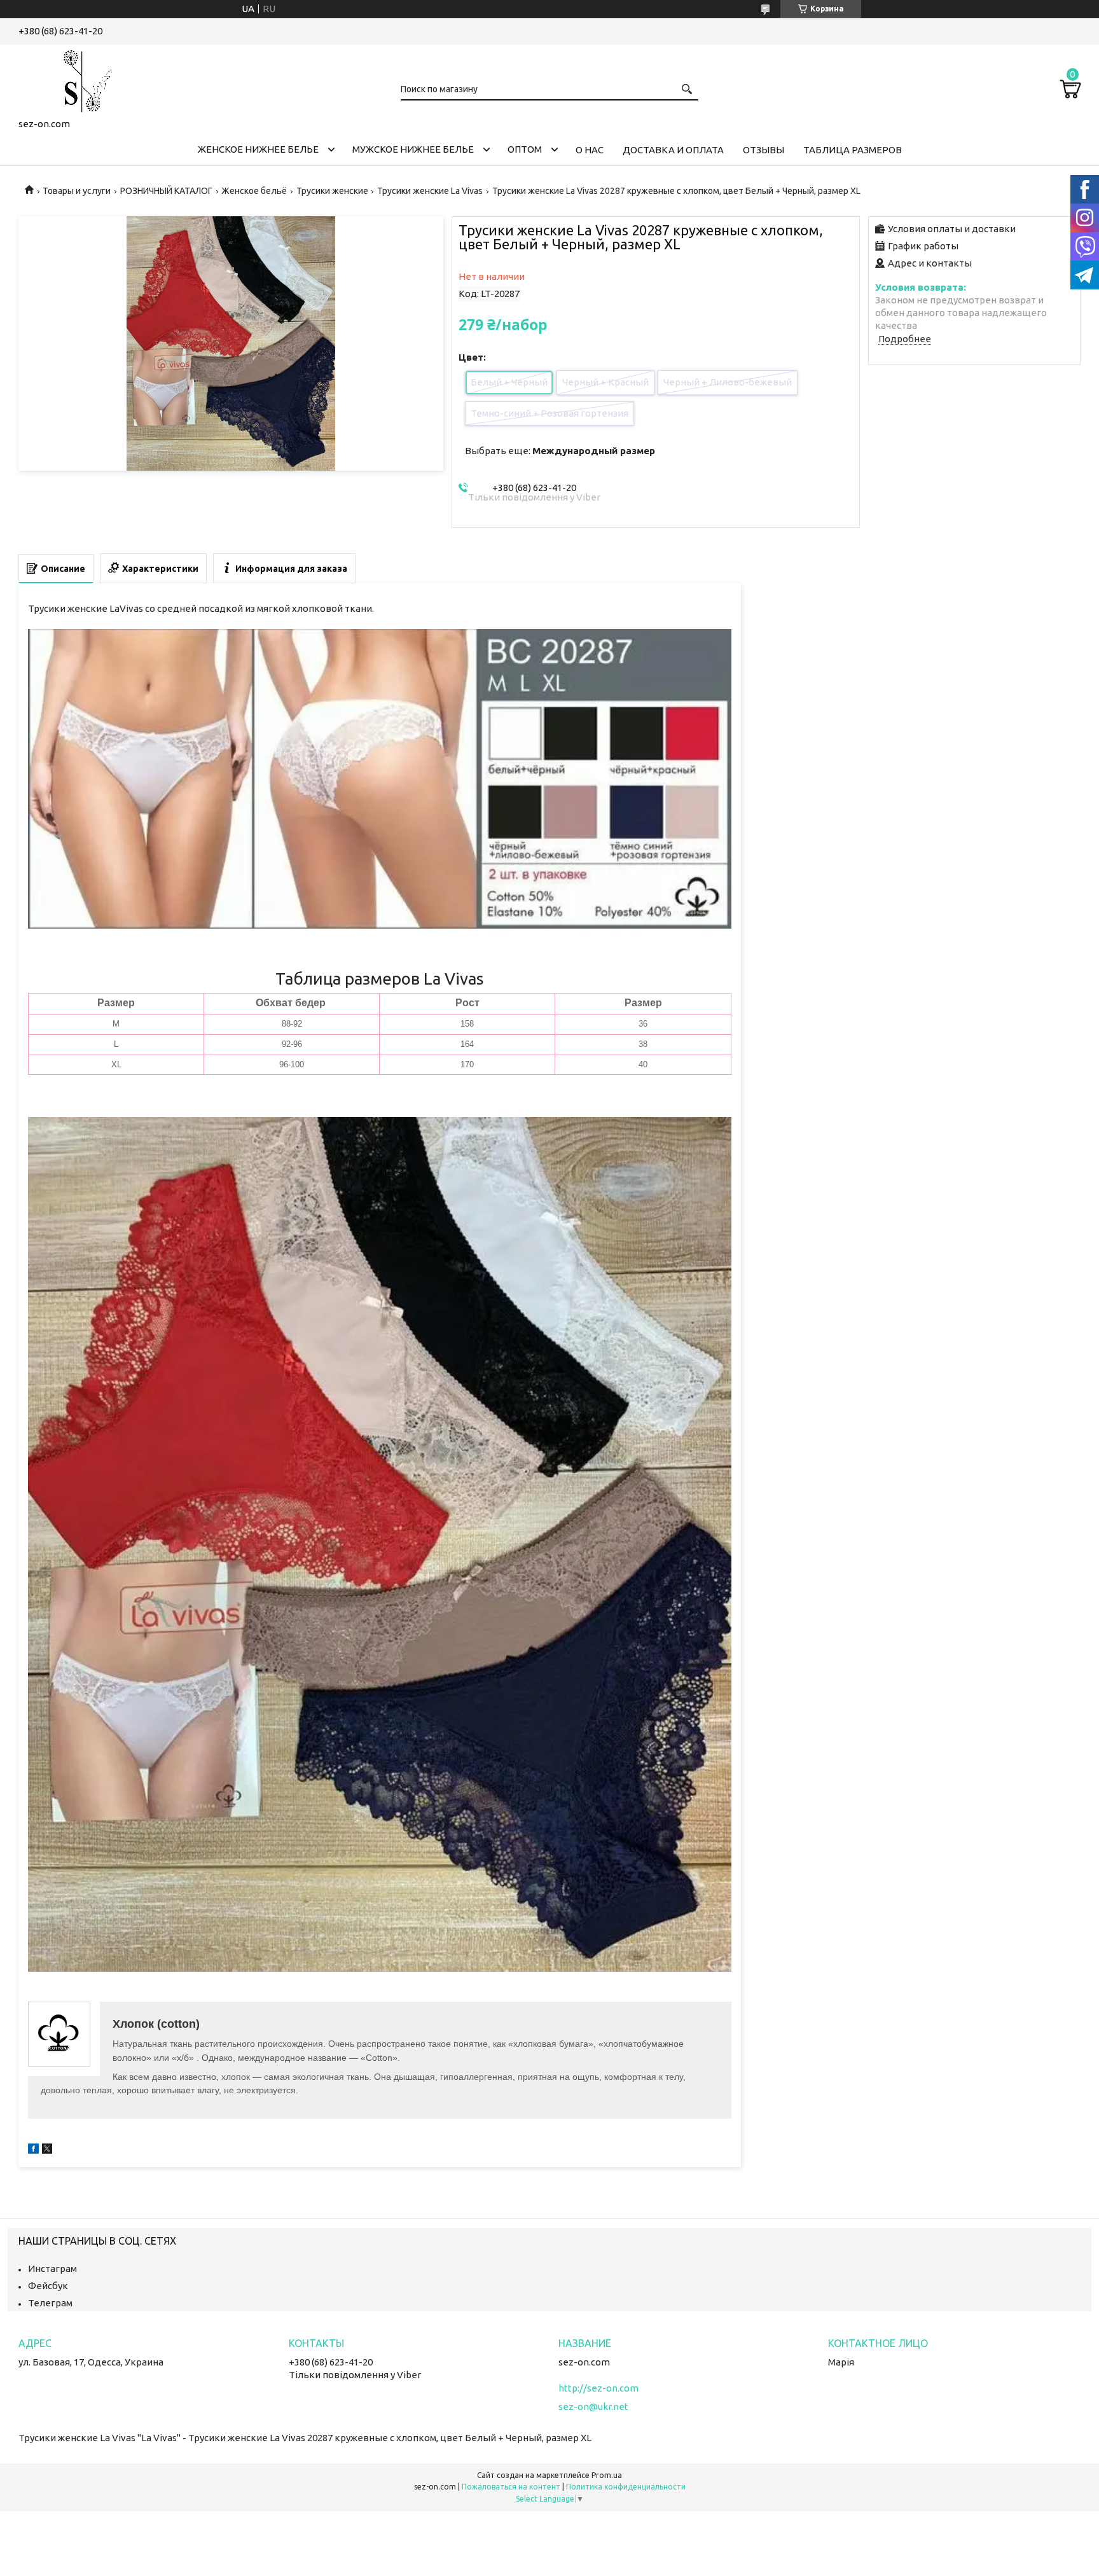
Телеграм (50, 2303)
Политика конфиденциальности (626, 2487)
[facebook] (33, 2150)
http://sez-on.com (598, 2388)
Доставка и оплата (673, 150)
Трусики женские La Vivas (430, 191)
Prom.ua (607, 2475)
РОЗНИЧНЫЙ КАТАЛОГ (166, 191)
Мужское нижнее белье (413, 149)
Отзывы (764, 150)
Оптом (525, 149)
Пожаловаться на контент (511, 2487)
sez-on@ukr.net (593, 2406)
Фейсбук (48, 2286)
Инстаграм (52, 2268)
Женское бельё (254, 191)
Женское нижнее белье (258, 149)
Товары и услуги (77, 191)
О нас (590, 150)
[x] (47, 2150)
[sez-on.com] (82, 79)
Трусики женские (332, 191)
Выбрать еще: (560, 451)
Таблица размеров (853, 150)
